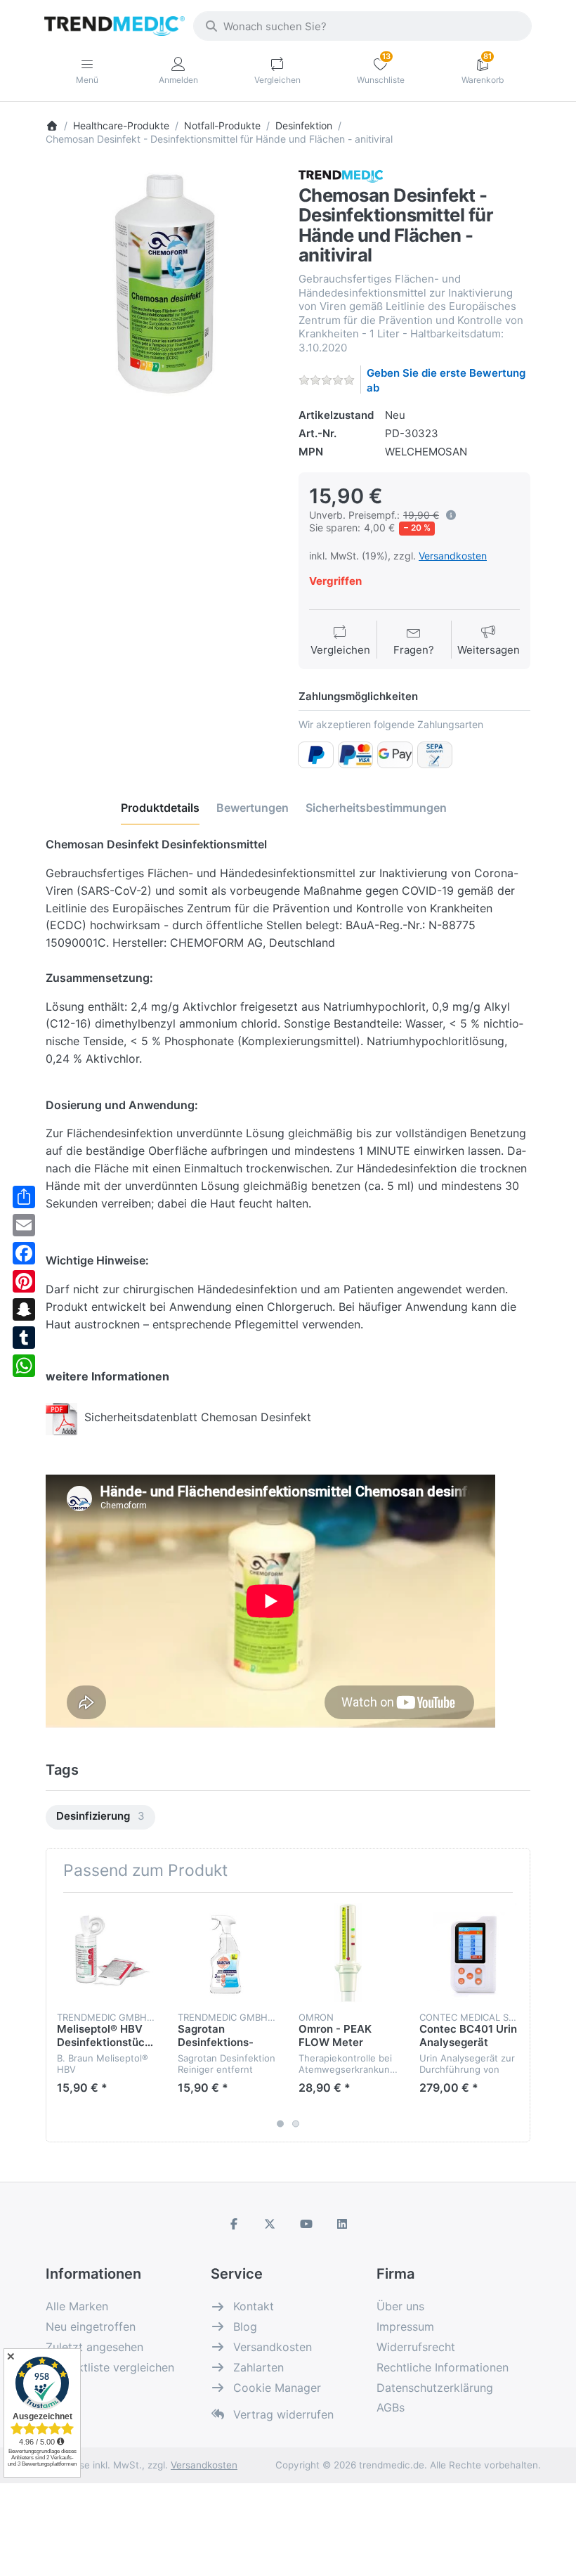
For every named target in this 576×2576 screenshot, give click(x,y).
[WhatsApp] (24, 1366)
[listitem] (162, 283)
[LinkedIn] (343, 2224)
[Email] (24, 1225)
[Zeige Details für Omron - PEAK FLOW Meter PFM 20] (348, 1953)
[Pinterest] (24, 1281)
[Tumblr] (24, 1338)
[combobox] (362, 26)
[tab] (160, 808)
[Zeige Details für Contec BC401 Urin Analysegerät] (469, 1953)
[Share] (24, 1197)
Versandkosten (453, 556)
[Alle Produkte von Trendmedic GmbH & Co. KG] (341, 175)
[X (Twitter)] (270, 2224)
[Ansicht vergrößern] (162, 283)
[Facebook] (24, 1253)
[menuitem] (100, 1817)
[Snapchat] (24, 1309)
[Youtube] (306, 2224)
